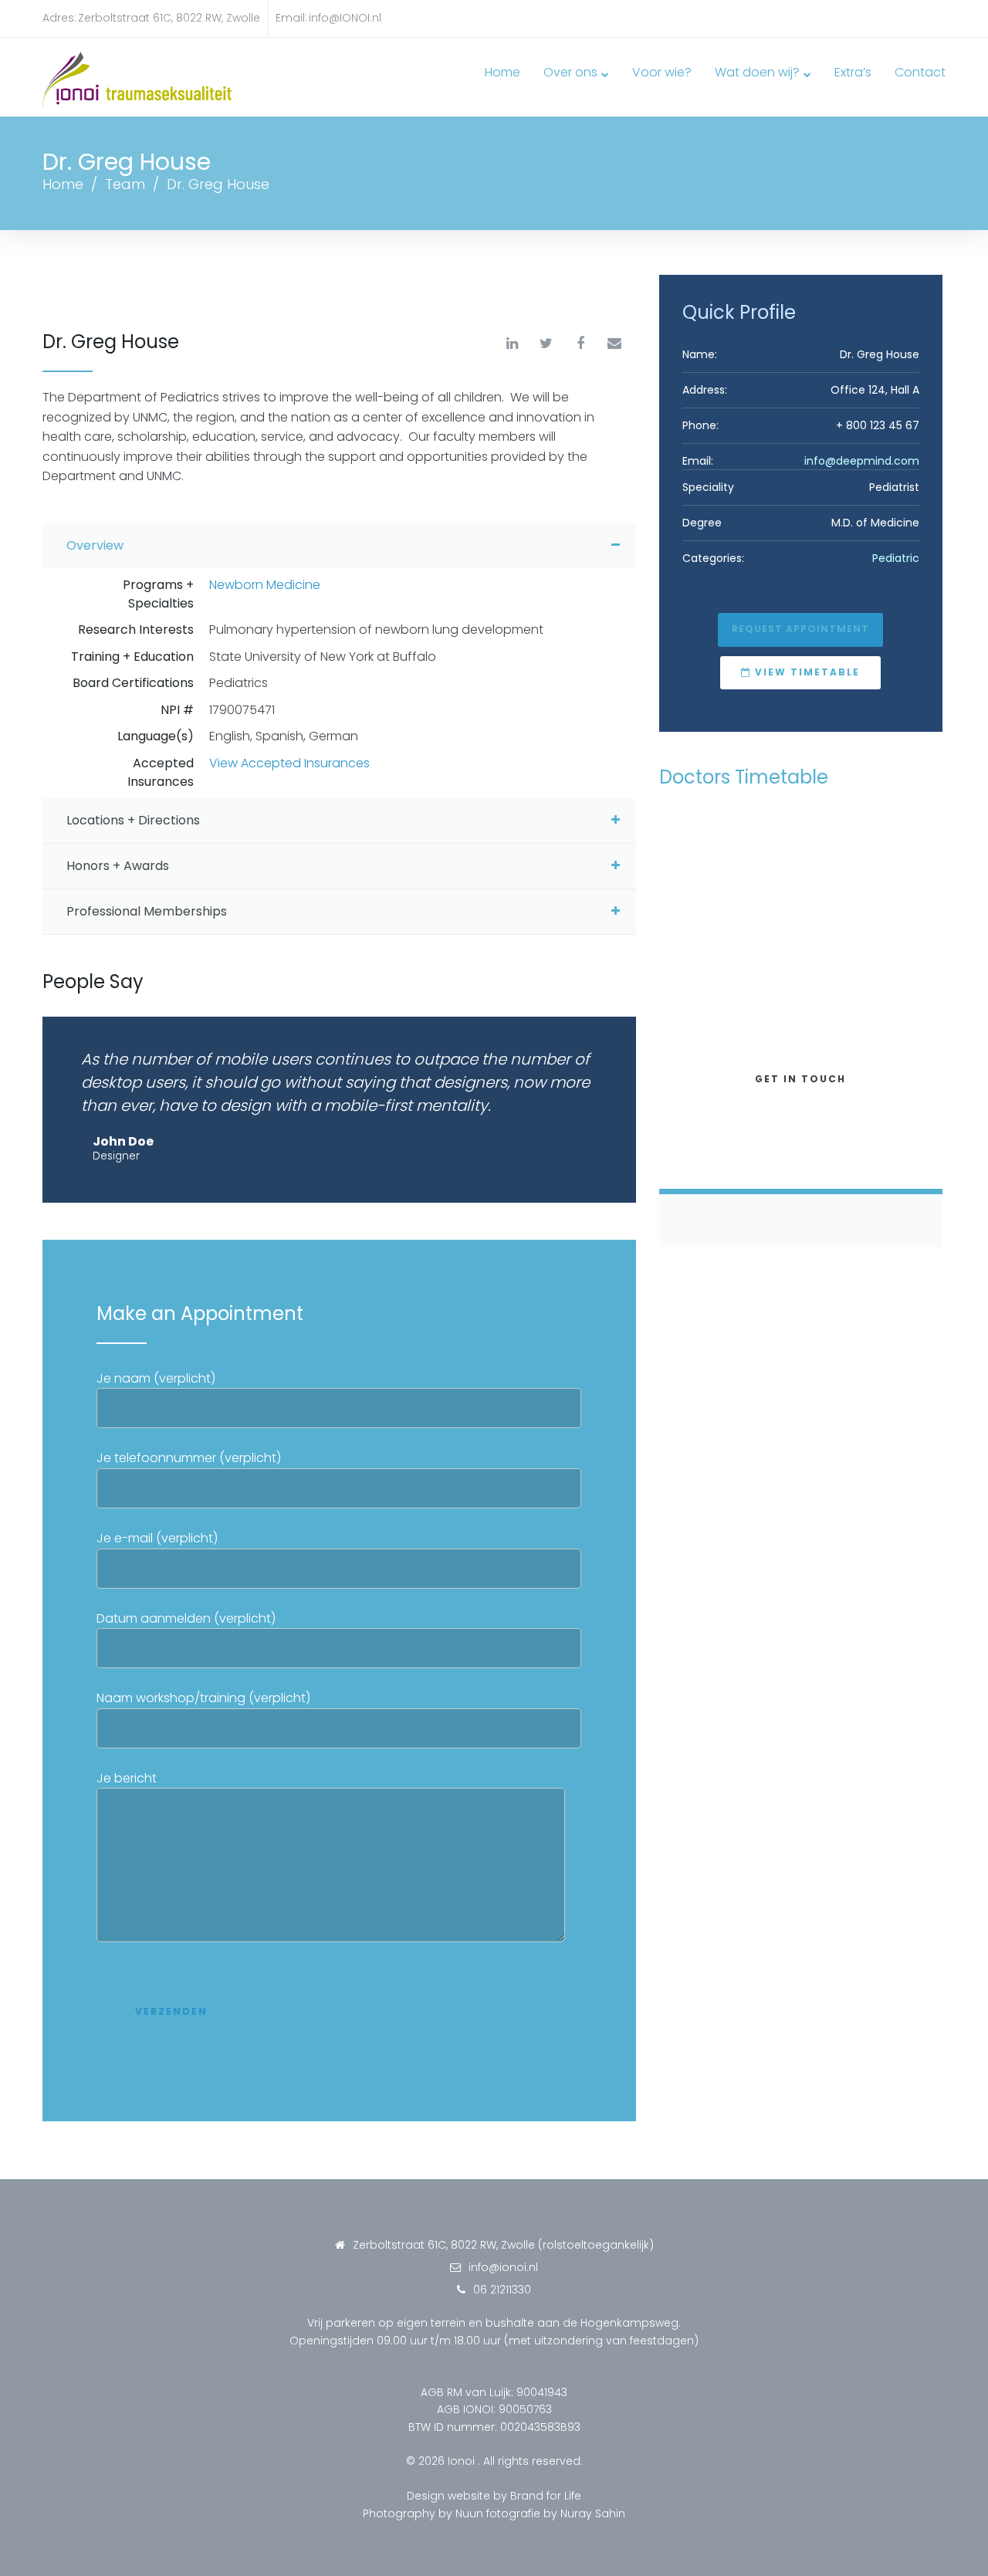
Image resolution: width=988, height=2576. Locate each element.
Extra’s (853, 72)
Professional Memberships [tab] (147, 911)
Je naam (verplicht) (156, 1378)
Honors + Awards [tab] (118, 866)
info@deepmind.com (862, 461)
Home (502, 72)
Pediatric (896, 558)
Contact (920, 72)
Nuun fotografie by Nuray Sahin (540, 2513)
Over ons (570, 72)
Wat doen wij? (757, 72)
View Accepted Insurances (289, 763)
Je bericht (127, 1778)
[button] (800, 630)
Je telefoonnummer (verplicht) (189, 1458)
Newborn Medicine (265, 585)
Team (125, 184)
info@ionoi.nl (503, 2267)
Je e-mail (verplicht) (157, 1538)
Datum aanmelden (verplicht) (186, 1618)
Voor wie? (662, 72)
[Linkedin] (513, 344)
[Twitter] (546, 344)
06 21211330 (502, 2290)
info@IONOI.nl (345, 18)
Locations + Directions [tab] (133, 820)
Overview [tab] (95, 545)
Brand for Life (546, 2496)
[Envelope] (614, 344)
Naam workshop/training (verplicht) (203, 1698)
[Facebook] (580, 344)
